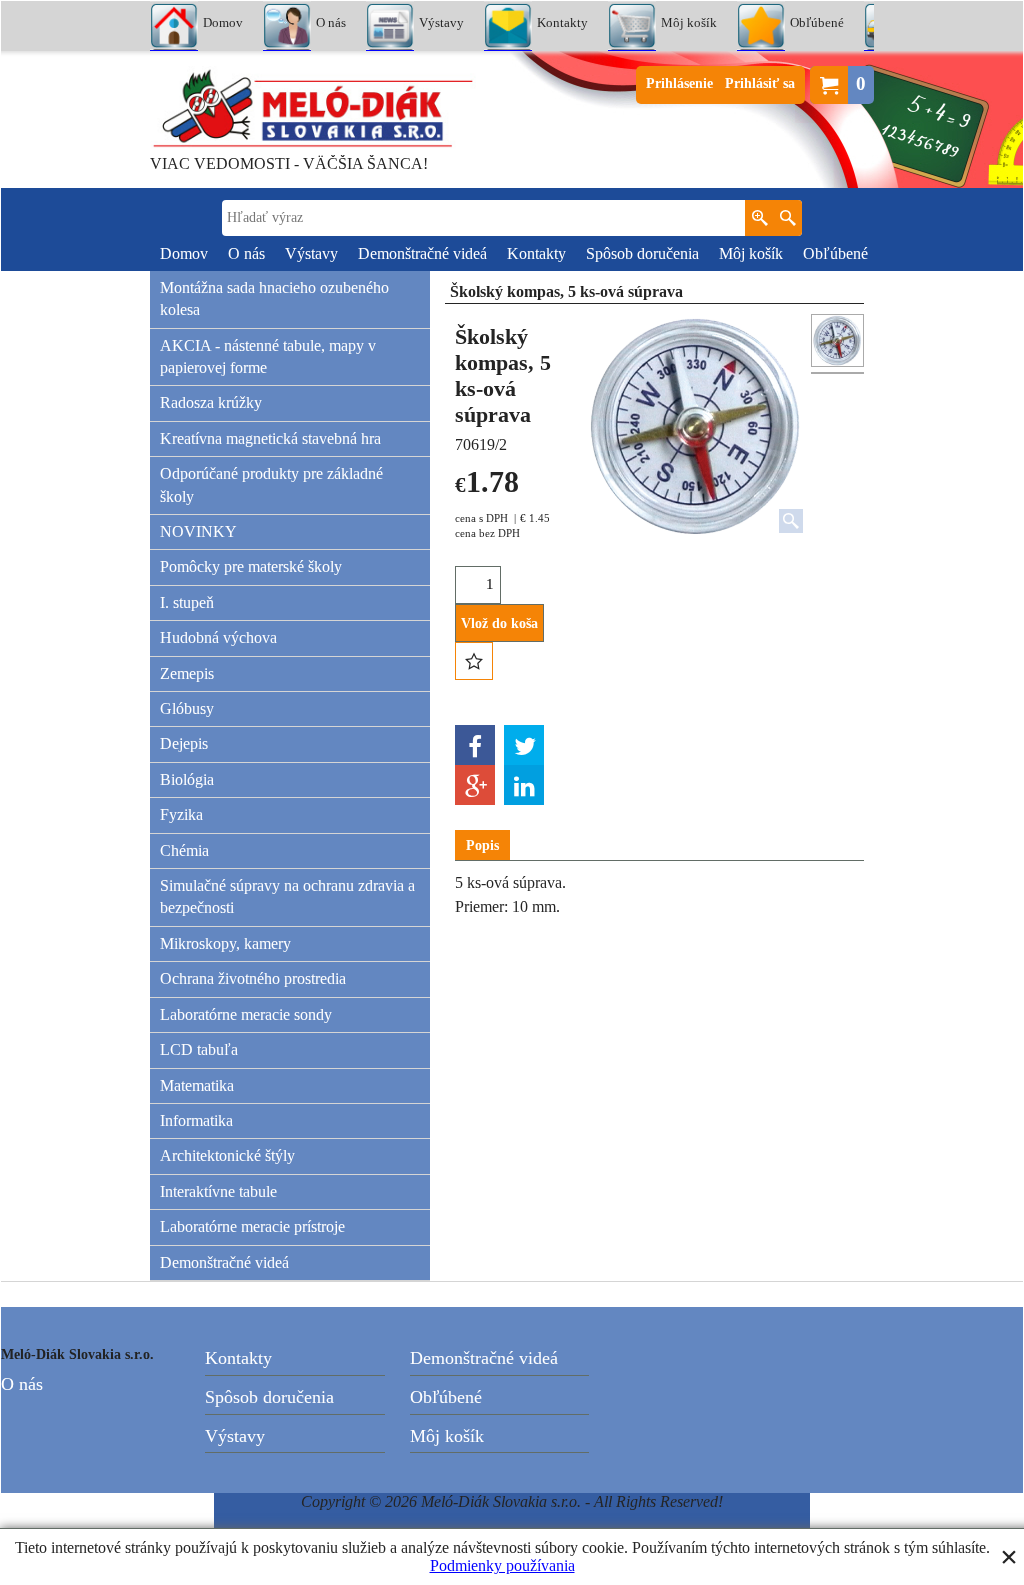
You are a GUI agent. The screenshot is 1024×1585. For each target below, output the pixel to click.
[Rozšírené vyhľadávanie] (759, 218)
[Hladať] (787, 218)
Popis (482, 845)
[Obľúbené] (474, 661)
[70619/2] (837, 373)
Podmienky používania (502, 1565)
